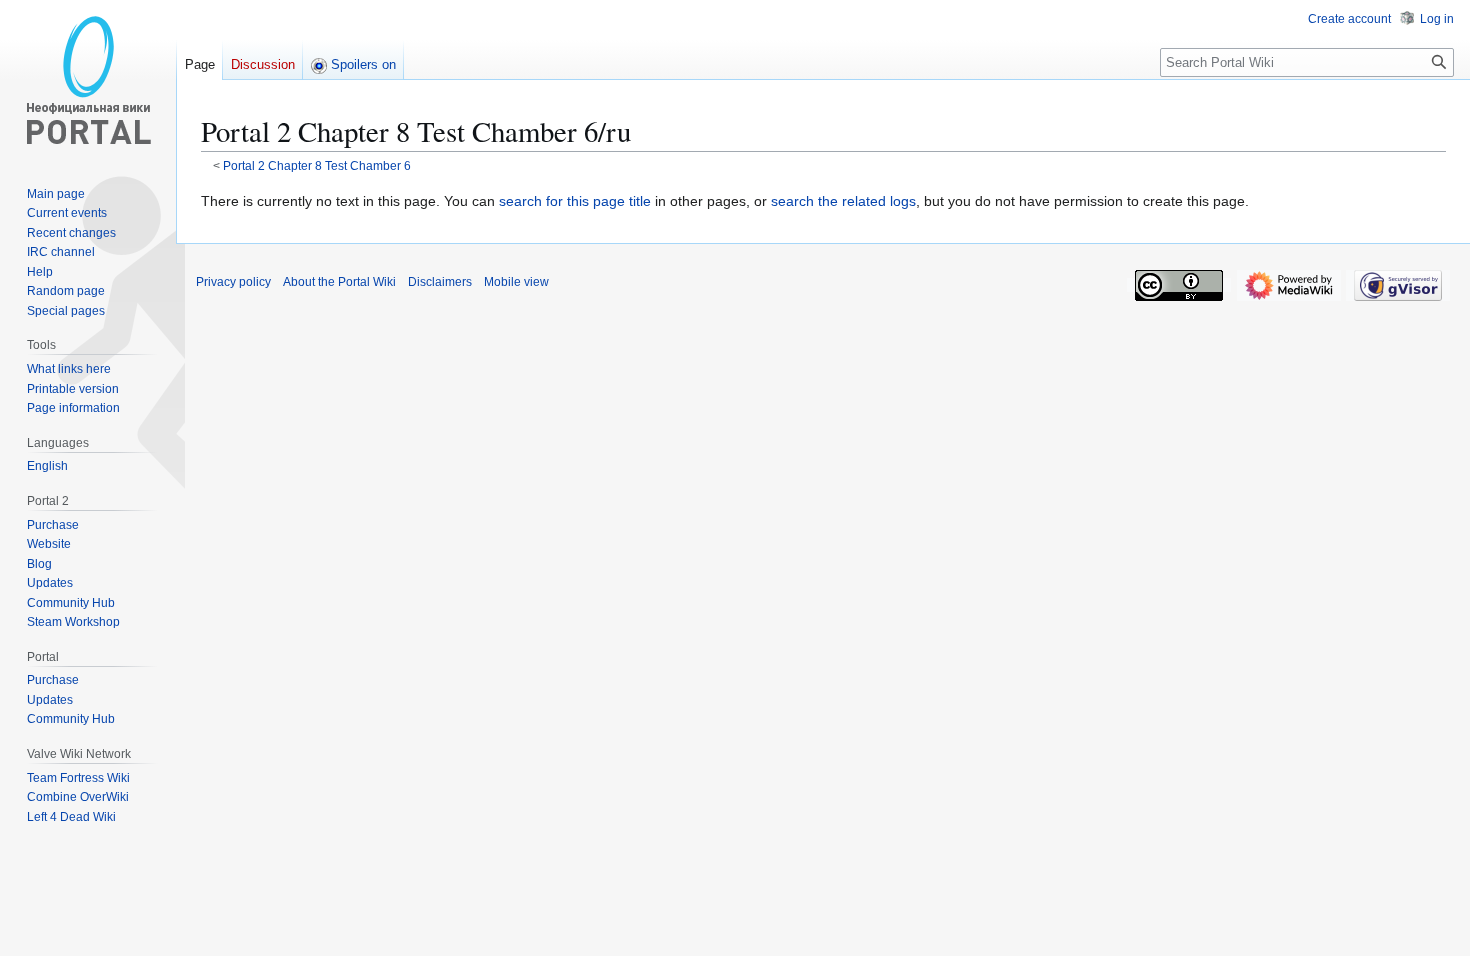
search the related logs (843, 201)
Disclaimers (440, 282)
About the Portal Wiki (339, 282)
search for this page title (575, 201)
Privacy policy (233, 282)
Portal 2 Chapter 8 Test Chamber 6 (317, 165)
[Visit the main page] (88, 80)
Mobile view (516, 282)
